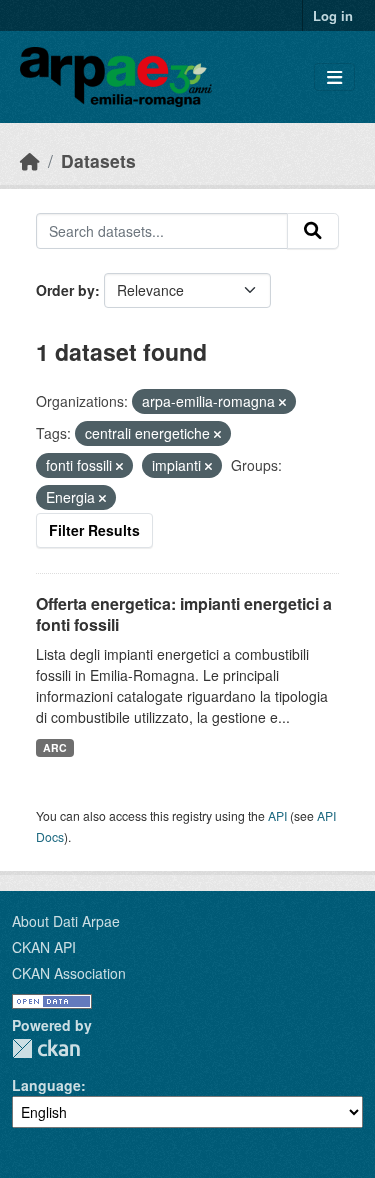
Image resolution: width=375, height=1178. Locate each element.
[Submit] (313, 231)
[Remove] (282, 402)
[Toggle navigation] (334, 77)
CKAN (46, 1048)
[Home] (30, 160)
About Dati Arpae (66, 921)
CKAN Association (69, 973)
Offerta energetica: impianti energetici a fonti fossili (184, 614)
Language (46, 1085)
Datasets (98, 160)
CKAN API (44, 947)
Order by (65, 290)
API (277, 815)
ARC (55, 747)
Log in (333, 15)
